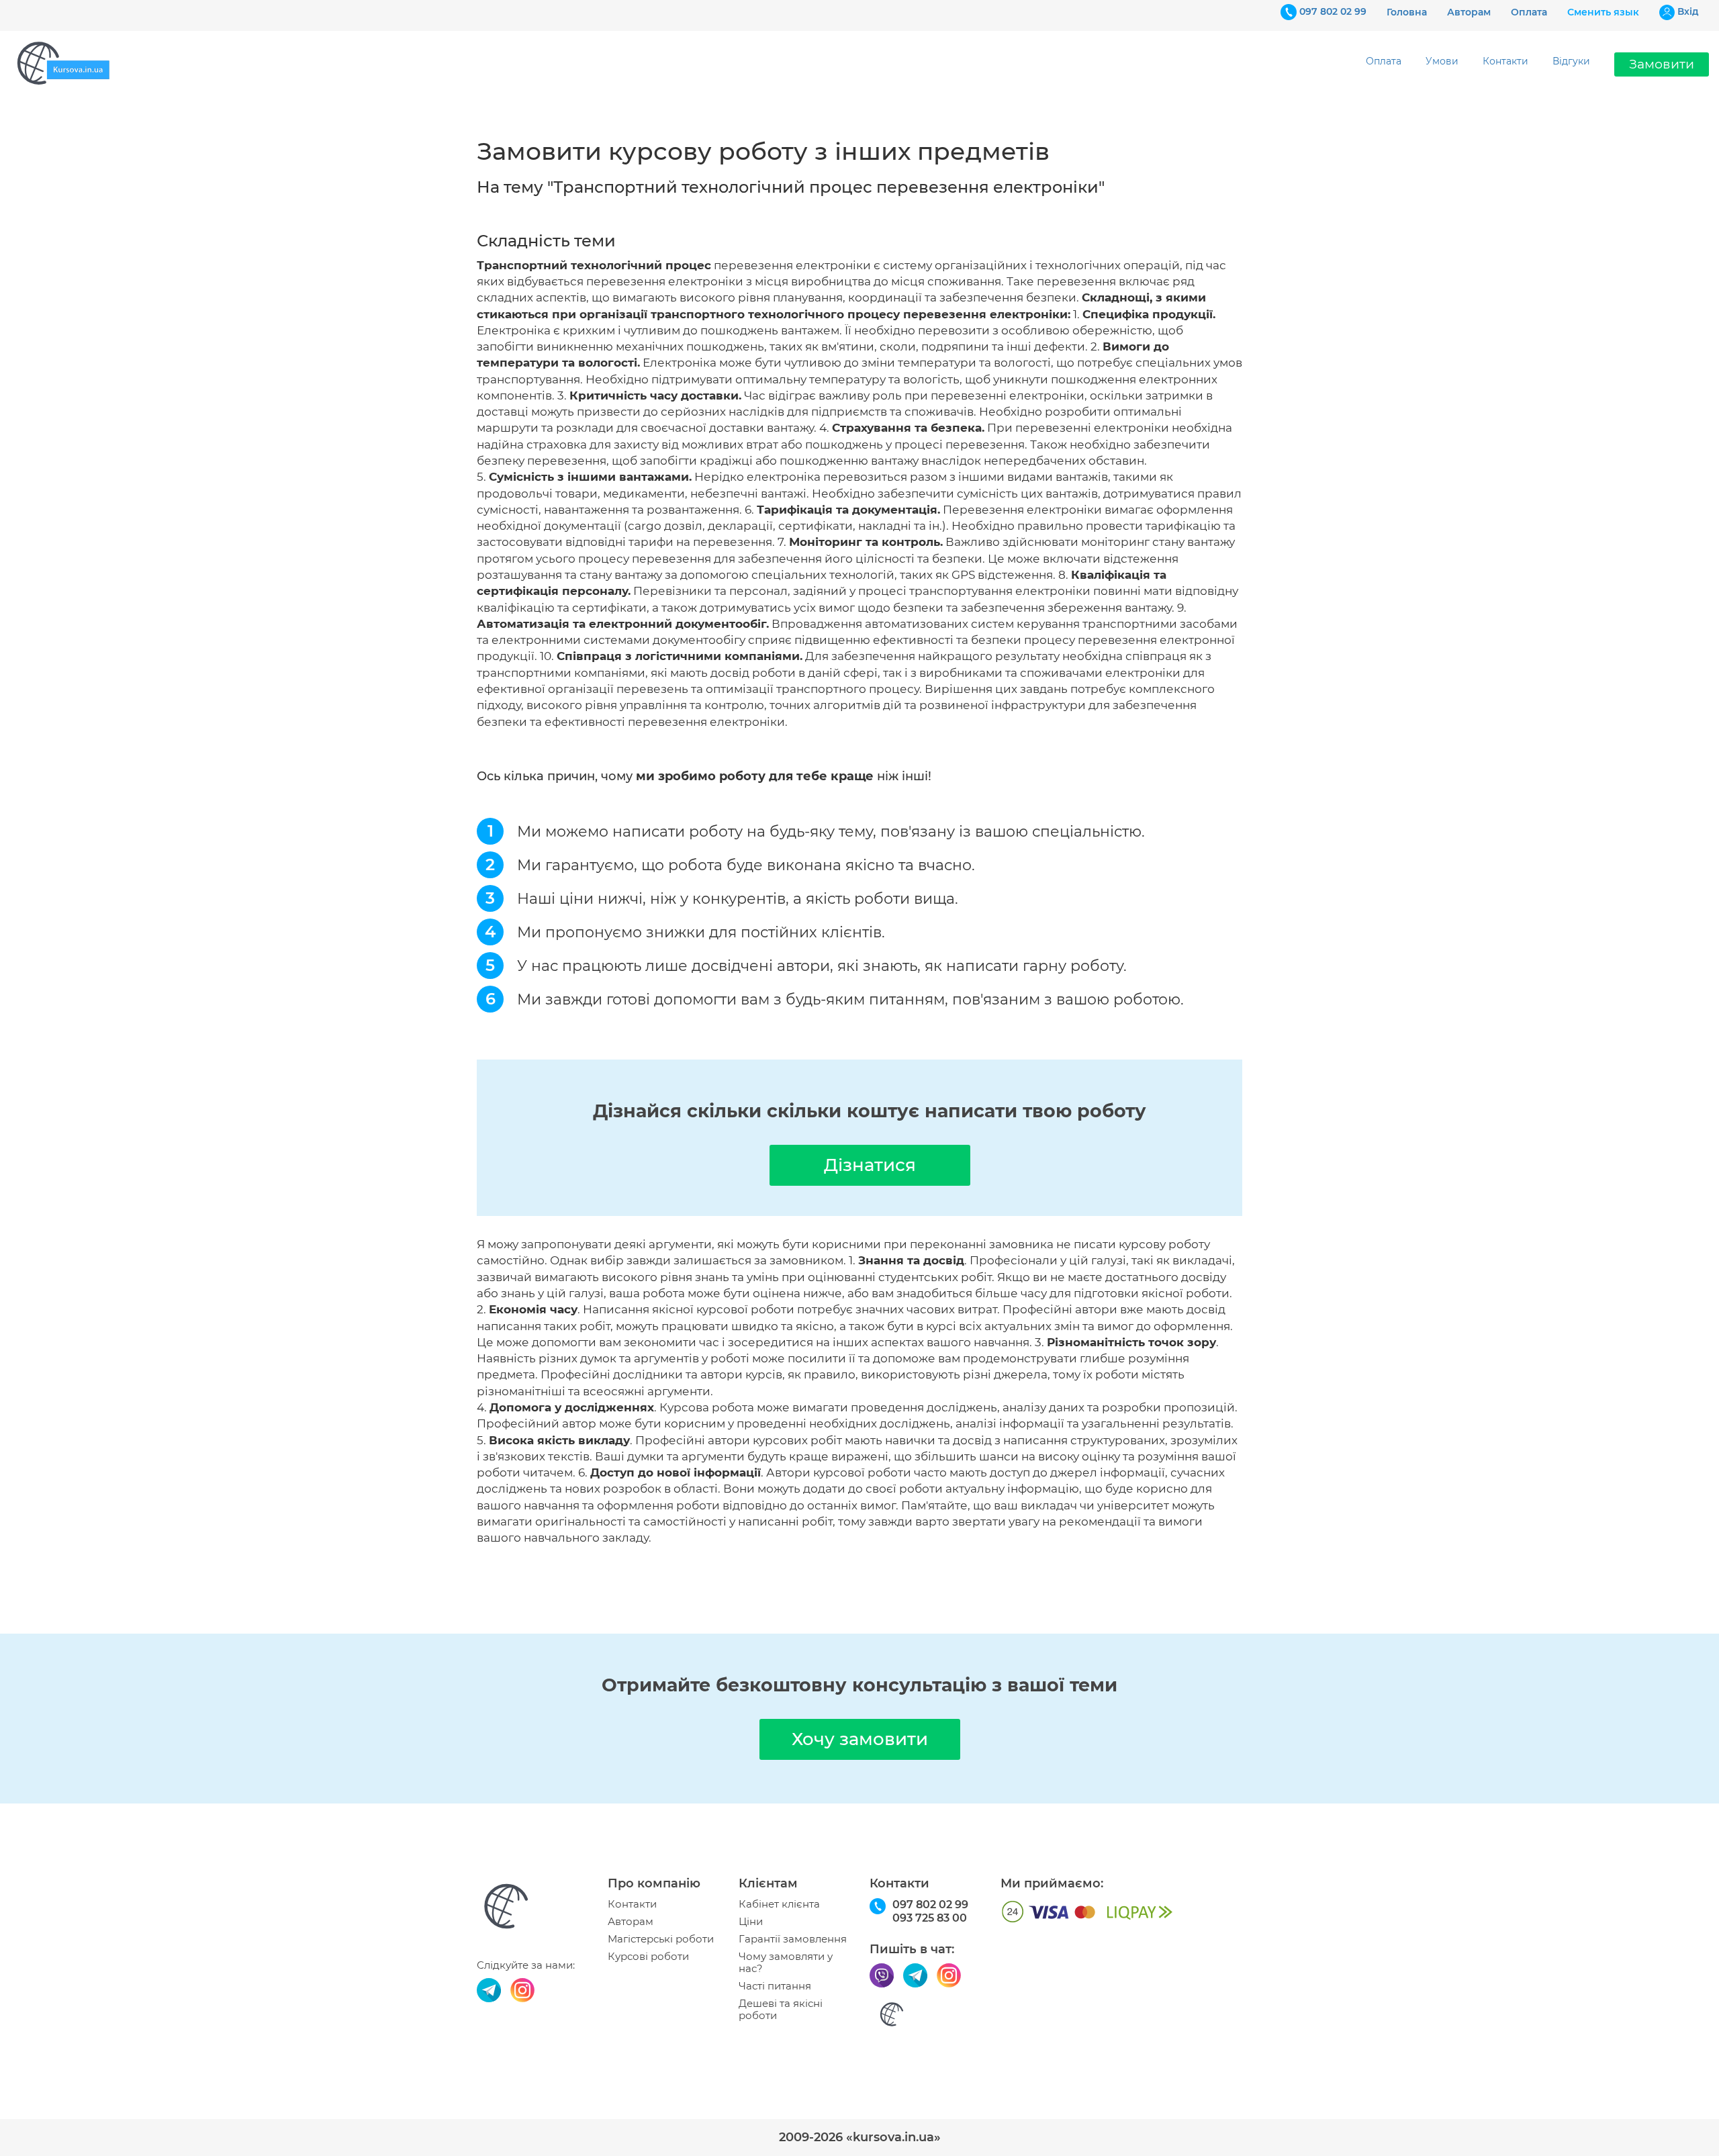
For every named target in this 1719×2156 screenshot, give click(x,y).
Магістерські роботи (661, 1939)
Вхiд (1688, 11)
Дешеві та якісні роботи (781, 2010)
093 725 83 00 (930, 1918)
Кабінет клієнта (779, 1904)
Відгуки (1571, 61)
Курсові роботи (648, 1957)
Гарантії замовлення (793, 1939)
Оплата (1529, 12)
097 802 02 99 (1333, 11)
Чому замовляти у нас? (786, 1963)
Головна (1407, 12)
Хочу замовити (860, 1739)
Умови (1442, 61)
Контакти (1505, 61)
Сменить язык (1603, 12)
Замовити (1662, 64)
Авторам (1469, 12)
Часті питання (775, 1986)
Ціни (751, 1922)
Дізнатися (870, 1165)
